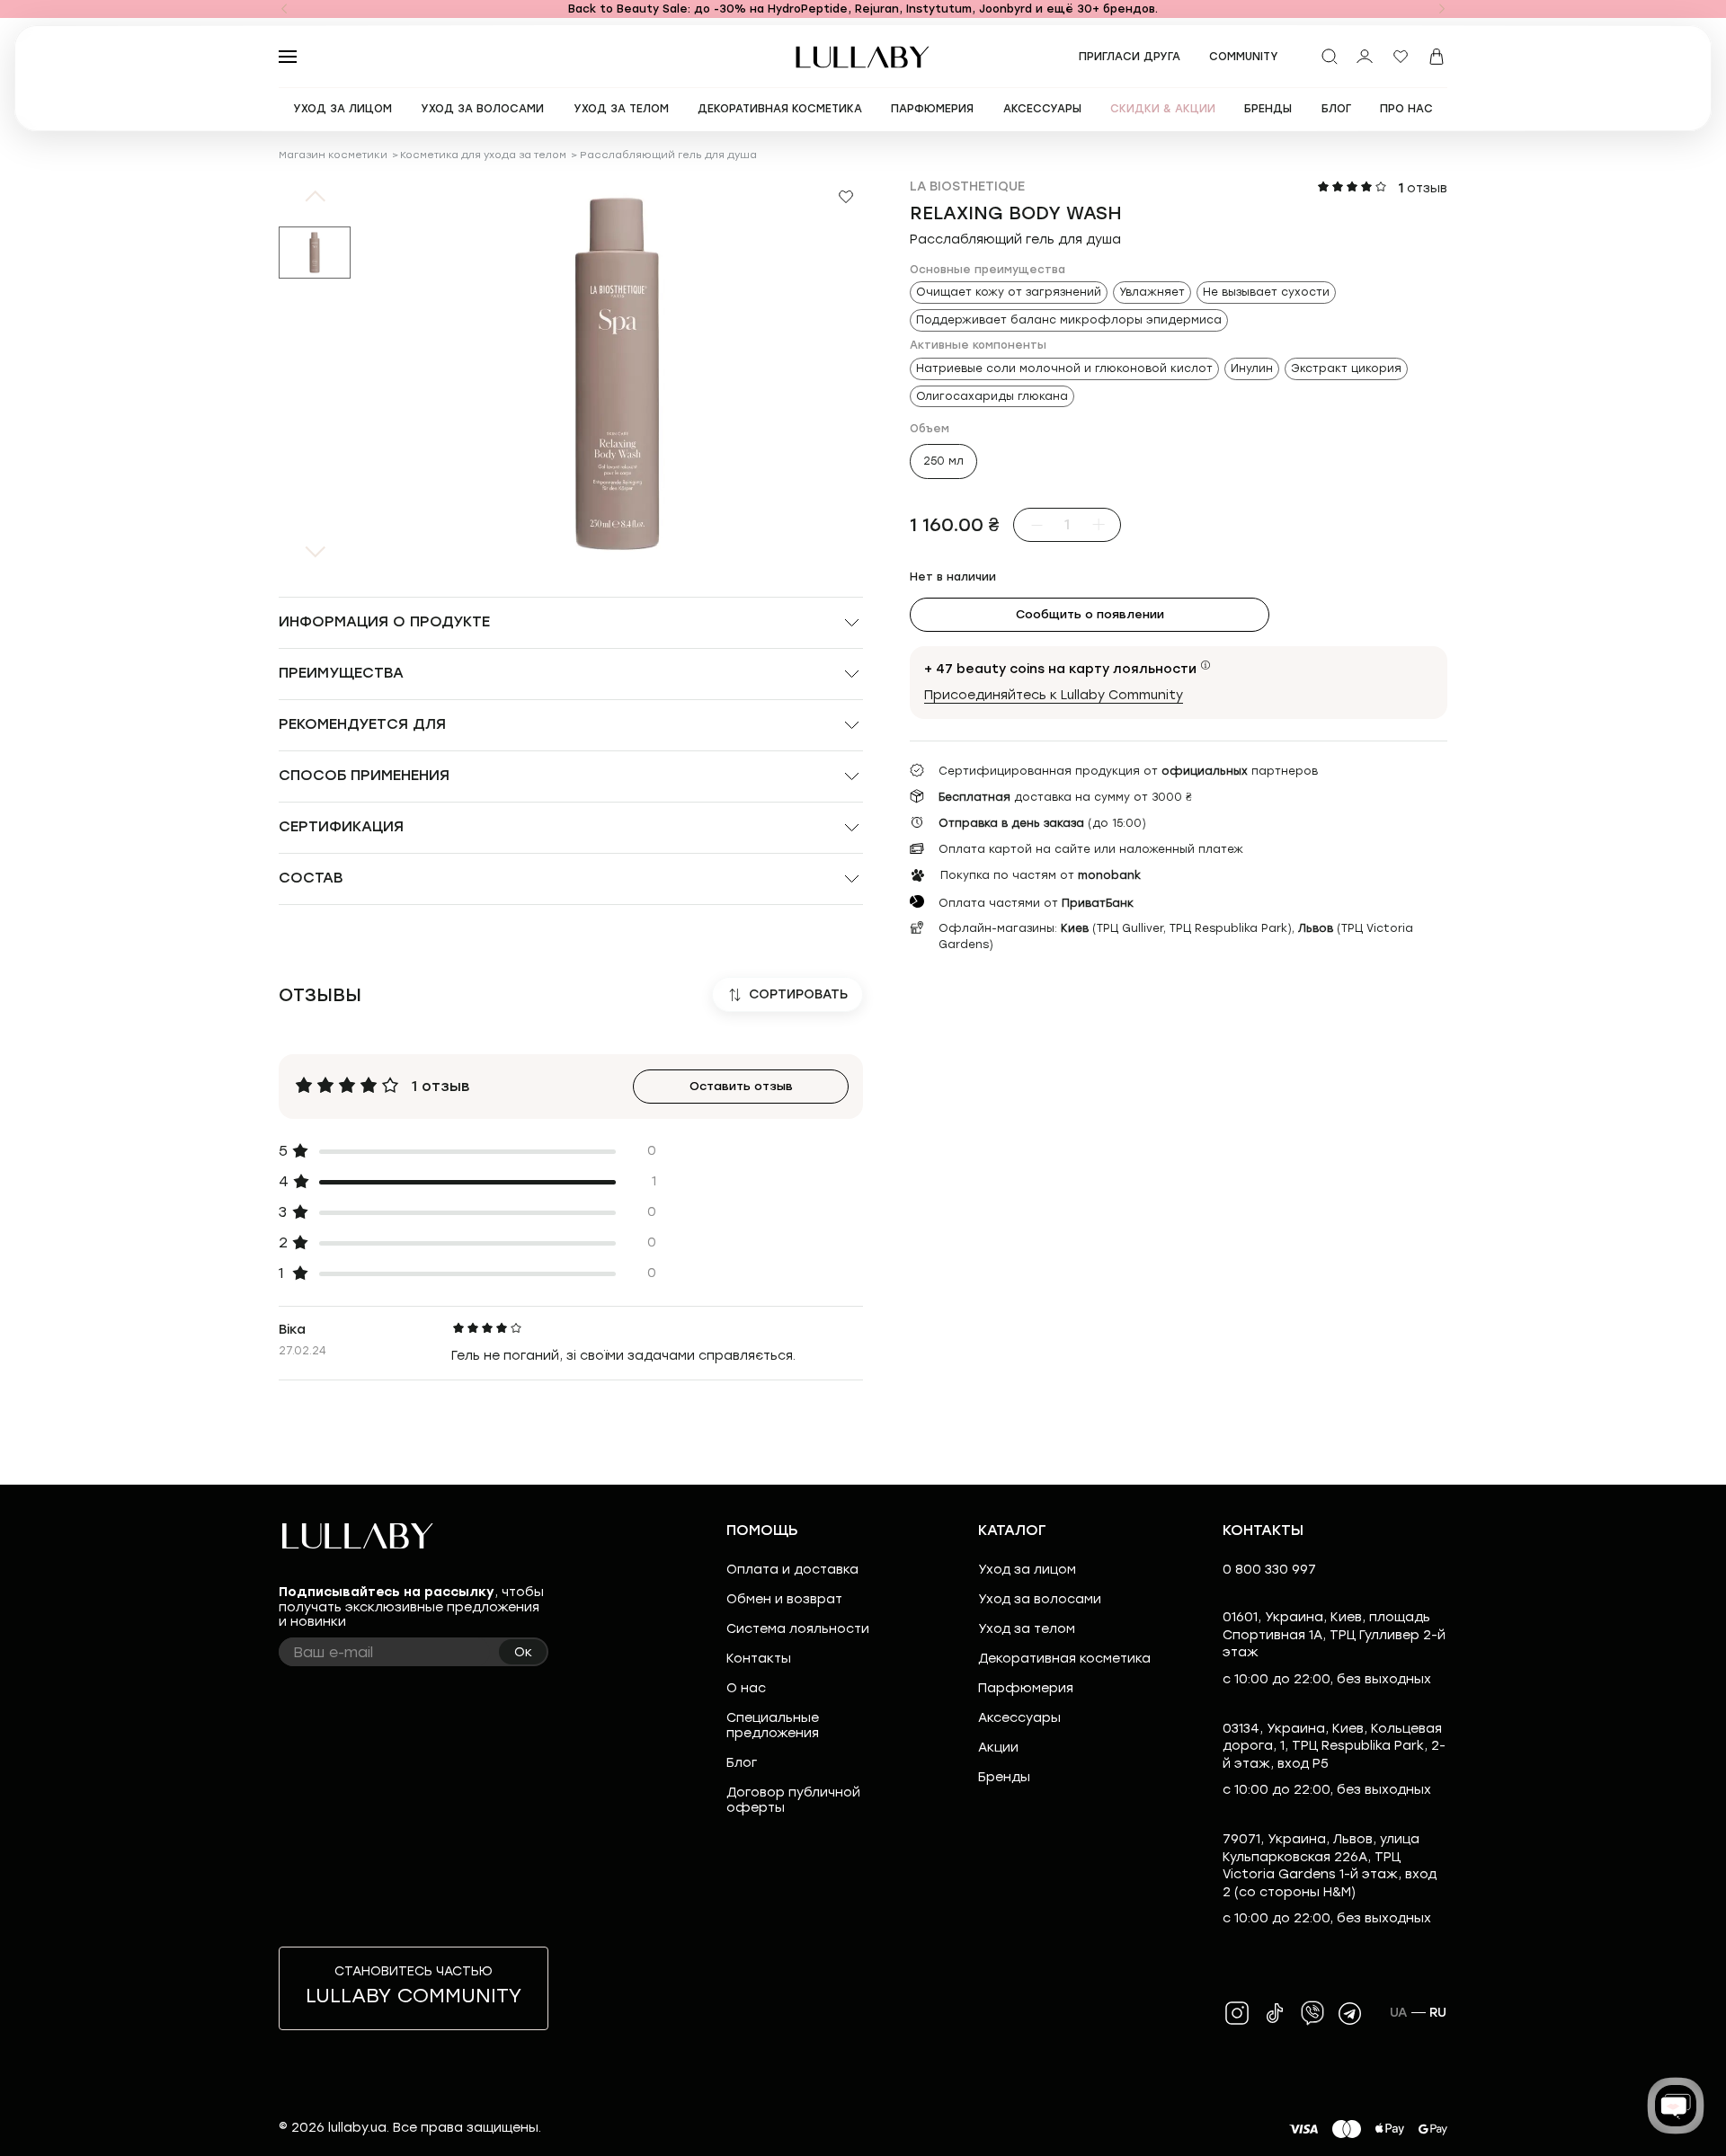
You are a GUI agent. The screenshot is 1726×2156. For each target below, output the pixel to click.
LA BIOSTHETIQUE (967, 186)
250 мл (943, 461)
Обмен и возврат (784, 1599)
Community (1244, 57)
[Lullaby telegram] (1350, 2013)
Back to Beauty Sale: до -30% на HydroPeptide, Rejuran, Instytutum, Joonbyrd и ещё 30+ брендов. (863, 9)
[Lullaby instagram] (1237, 2013)
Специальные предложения (773, 1726)
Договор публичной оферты (793, 1800)
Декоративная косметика (1064, 1659)
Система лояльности (798, 1629)
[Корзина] (1437, 57)
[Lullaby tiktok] (1275, 2013)
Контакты (759, 1659)
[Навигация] (284, 9)
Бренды (1004, 1777)
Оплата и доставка (792, 1570)
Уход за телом (1027, 1629)
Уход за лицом (1027, 1570)
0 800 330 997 (1269, 1570)
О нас (746, 1688)
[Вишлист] (1401, 57)
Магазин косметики (333, 155)
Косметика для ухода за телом (483, 155)
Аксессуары (1019, 1718)
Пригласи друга (1130, 57)
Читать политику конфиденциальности (920, 2127)
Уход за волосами (1040, 1599)
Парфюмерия (1026, 1688)
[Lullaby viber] (1312, 2013)
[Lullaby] (863, 57)
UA (1399, 2013)
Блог (742, 1763)
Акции (998, 1748)
